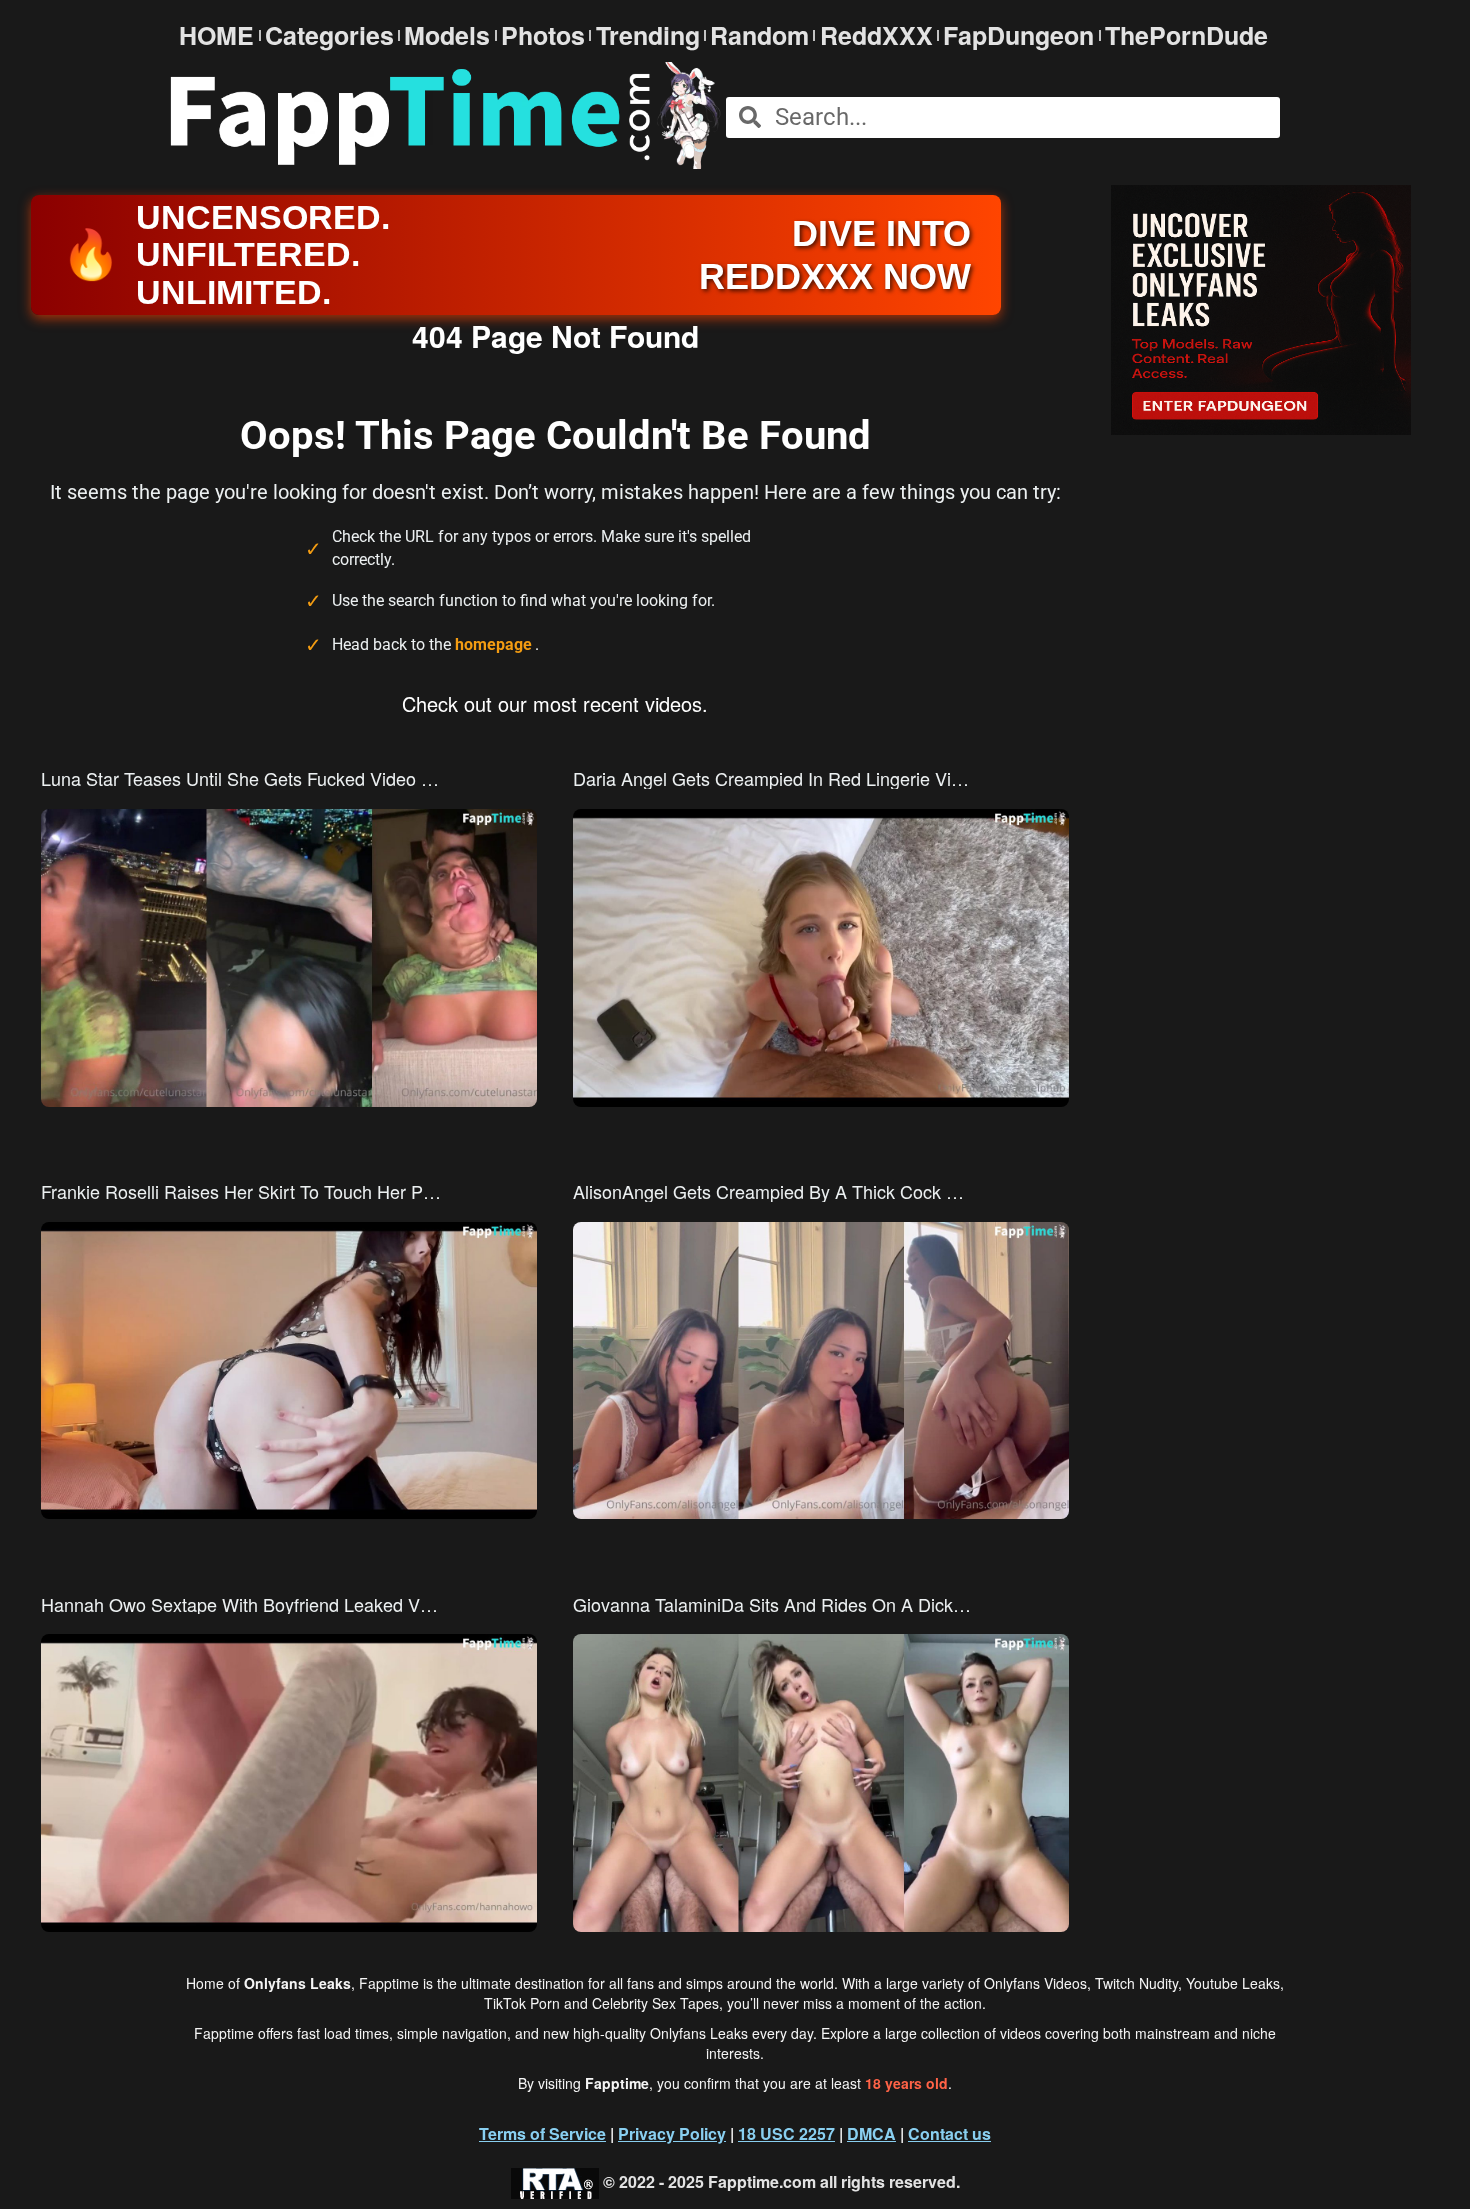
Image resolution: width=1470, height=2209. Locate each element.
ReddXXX (876, 35)
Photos (543, 35)
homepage (493, 644)
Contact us (949, 2133)
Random (759, 35)
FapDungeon (1018, 35)
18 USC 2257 (786, 2133)
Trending (648, 35)
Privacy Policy (672, 2133)
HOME (216, 35)
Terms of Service (542, 2133)
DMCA (871, 2133)
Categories (329, 35)
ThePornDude (1186, 35)
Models (447, 35)
